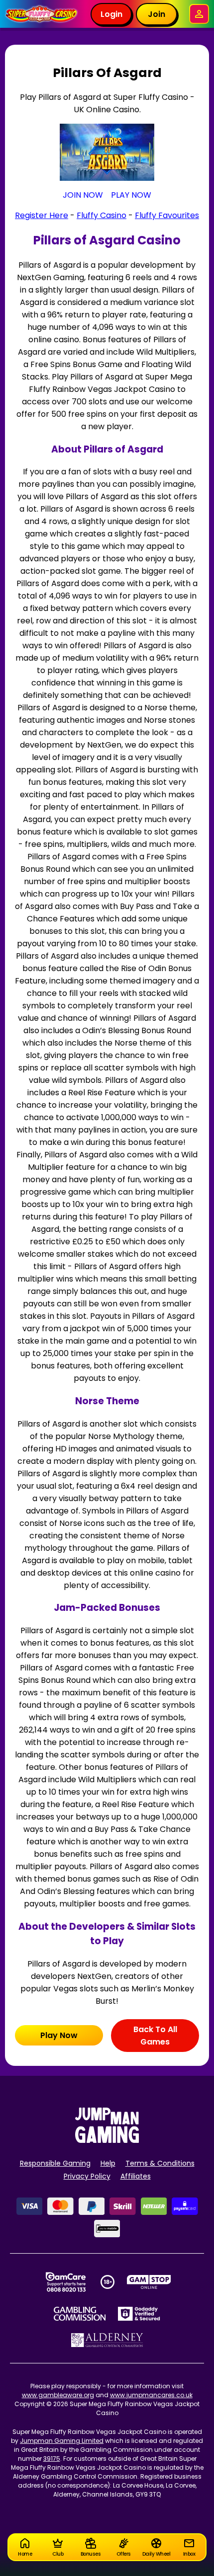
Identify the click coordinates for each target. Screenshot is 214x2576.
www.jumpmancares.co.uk (151, 2395)
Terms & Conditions (160, 2163)
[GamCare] (66, 2282)
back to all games (155, 2036)
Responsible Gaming (55, 2163)
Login (111, 14)
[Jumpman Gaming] (107, 2140)
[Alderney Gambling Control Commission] (107, 2340)
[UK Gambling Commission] (80, 2314)
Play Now (59, 2035)
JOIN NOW (83, 195)
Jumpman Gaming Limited (62, 2441)
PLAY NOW (131, 195)
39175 (52, 2459)
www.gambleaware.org (58, 2395)
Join (157, 14)
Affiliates (136, 2176)
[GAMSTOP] (149, 2282)
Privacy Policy (87, 2176)
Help (108, 2163)
